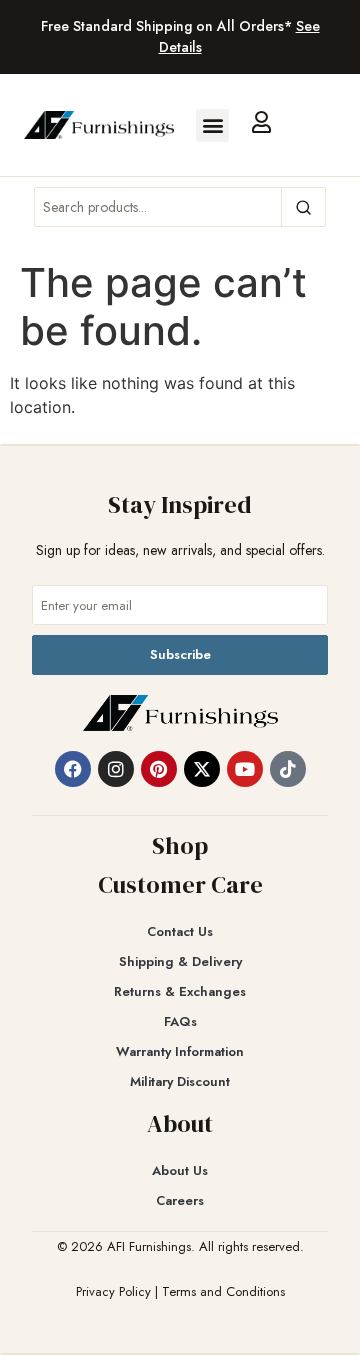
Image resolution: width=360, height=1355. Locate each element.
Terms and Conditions (223, 1291)
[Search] (303, 207)
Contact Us (180, 931)
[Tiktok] (288, 769)
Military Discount (180, 1081)
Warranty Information (180, 1051)
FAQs (180, 1021)
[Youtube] (245, 769)
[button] (212, 125)
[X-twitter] (202, 769)
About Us (180, 1170)
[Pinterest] (159, 769)
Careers (180, 1200)
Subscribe (180, 654)
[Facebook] (73, 769)
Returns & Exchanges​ (180, 991)
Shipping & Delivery (180, 961)
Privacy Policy (113, 1291)
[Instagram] (116, 769)
